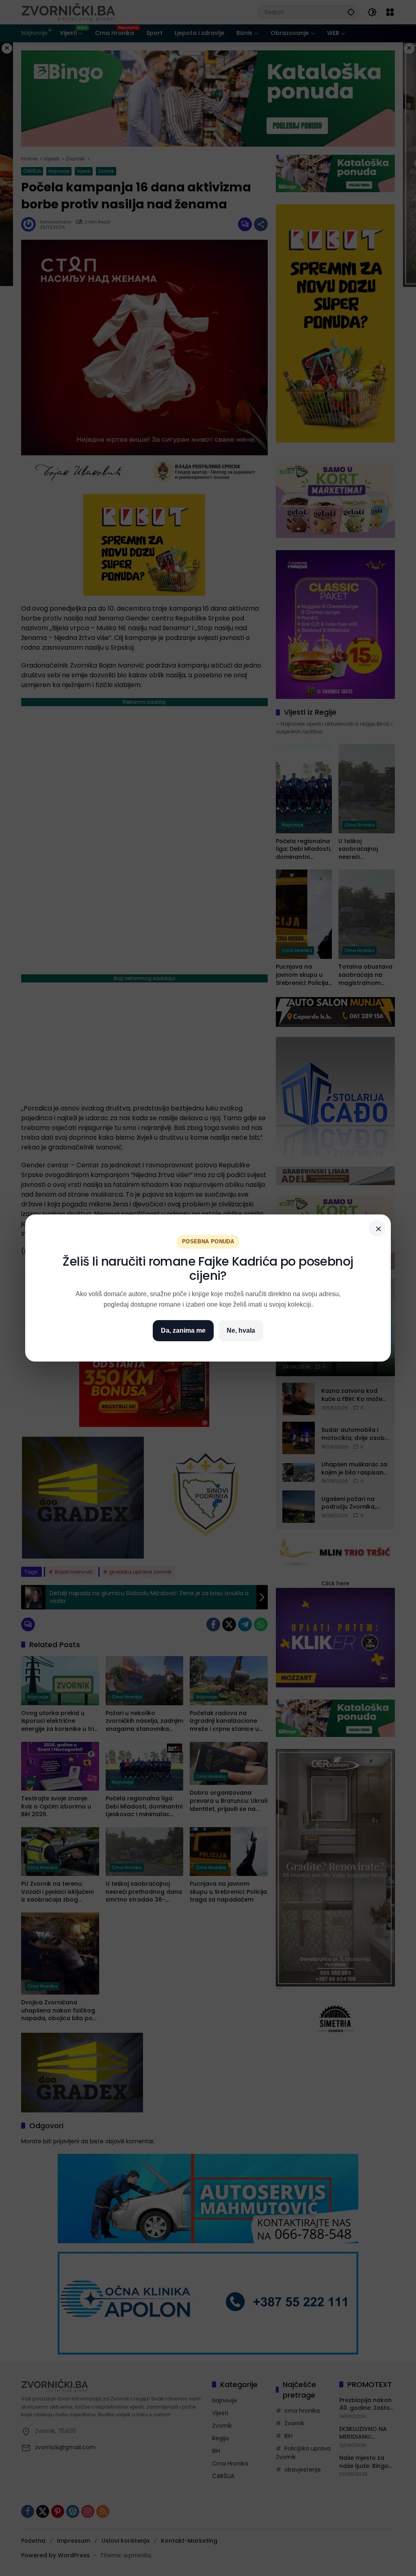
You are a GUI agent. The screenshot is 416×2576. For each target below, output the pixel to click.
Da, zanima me (183, 1330)
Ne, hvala (241, 1330)
